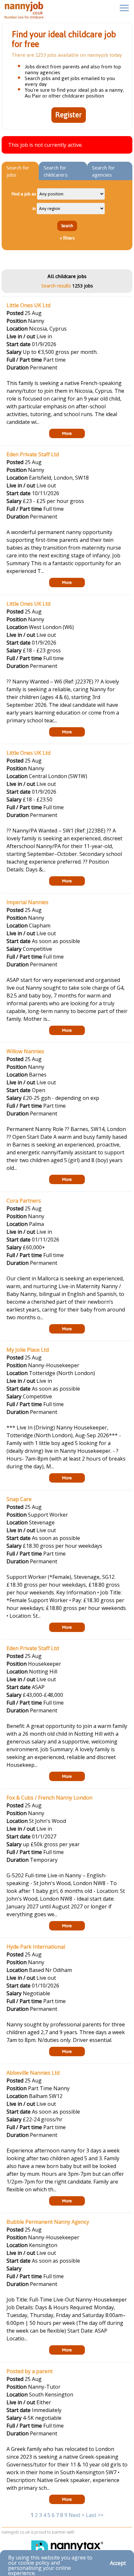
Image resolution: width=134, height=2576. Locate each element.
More (67, 433)
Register (69, 115)
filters (67, 238)
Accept (118, 2563)
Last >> (95, 2515)
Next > (77, 2515)
